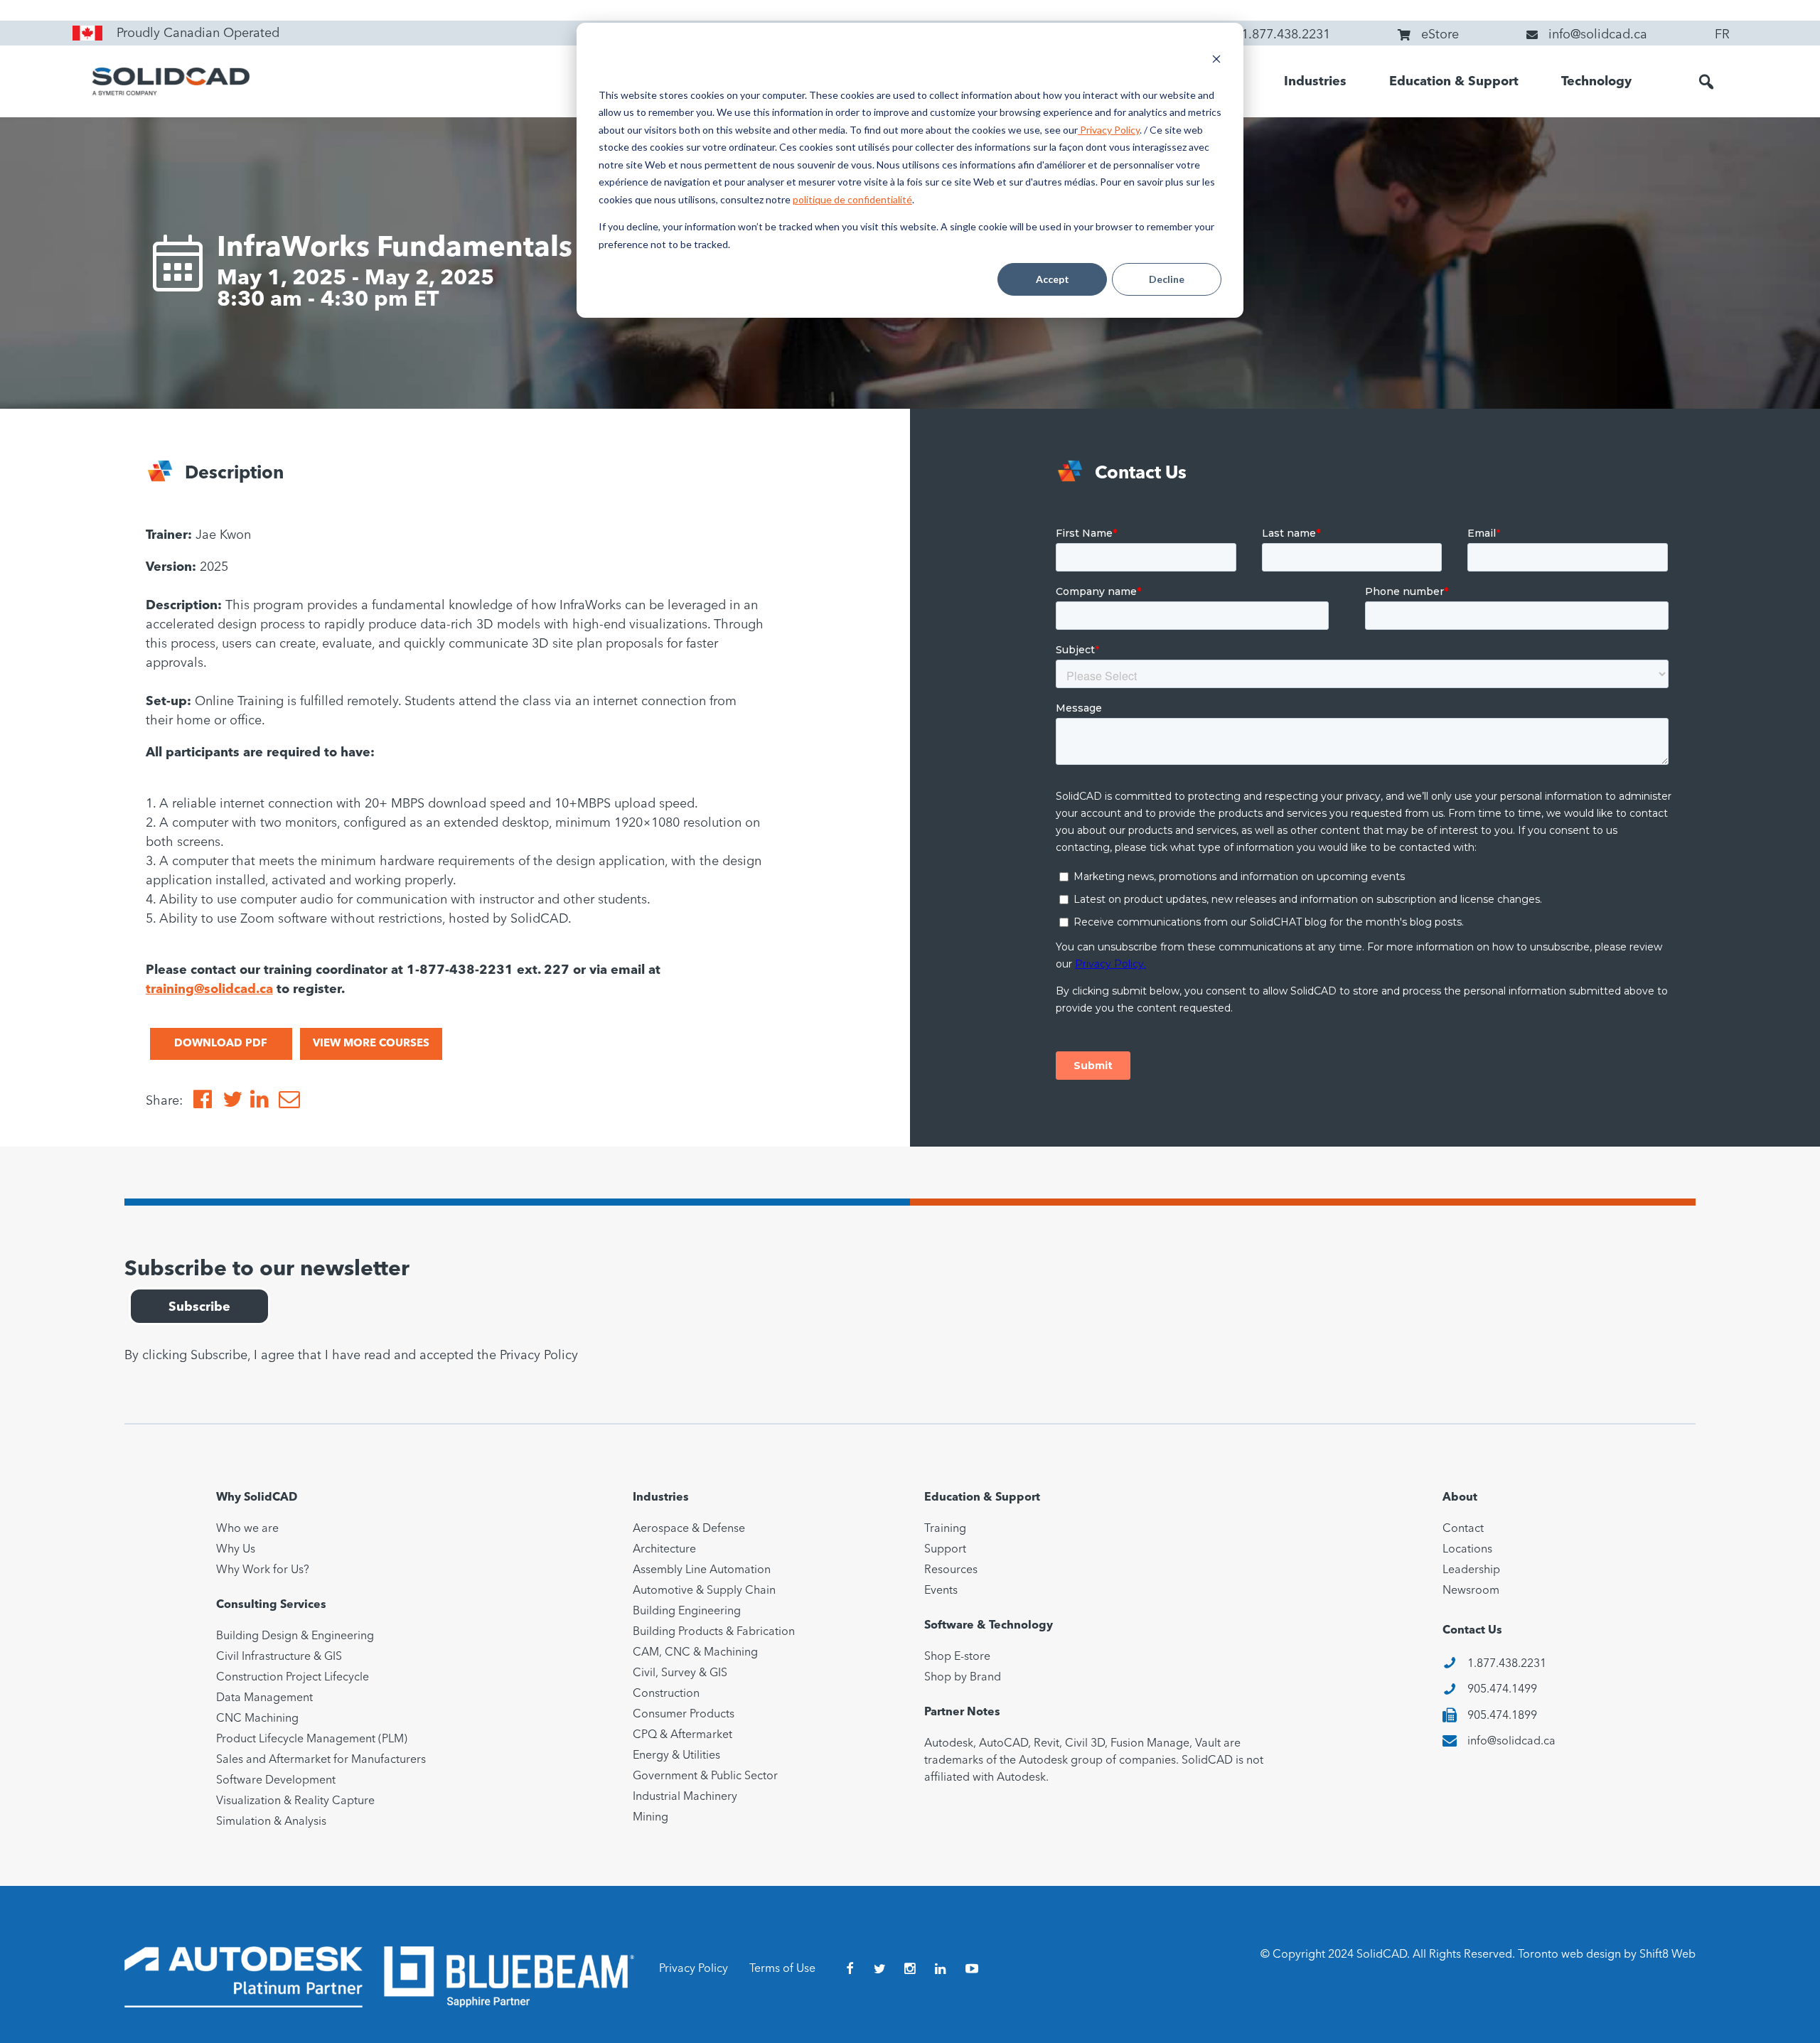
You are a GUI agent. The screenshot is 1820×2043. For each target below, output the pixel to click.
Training (945, 1529)
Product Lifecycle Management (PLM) (312, 1739)
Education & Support (1454, 82)
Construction (666, 1694)
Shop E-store (957, 1657)
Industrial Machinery (685, 1797)
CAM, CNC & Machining (695, 1653)
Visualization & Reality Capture (295, 1801)
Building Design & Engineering (295, 1636)
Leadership (1471, 1570)
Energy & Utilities (676, 1756)
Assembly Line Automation (702, 1570)
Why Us (236, 1550)
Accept (1053, 279)
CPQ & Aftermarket (682, 1735)
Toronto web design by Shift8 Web (1607, 1955)
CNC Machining (257, 1719)
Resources (951, 1570)
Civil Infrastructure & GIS (279, 1657)
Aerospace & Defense (689, 1529)
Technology (1596, 82)
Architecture (664, 1550)
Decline (1167, 279)
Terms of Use (782, 1969)
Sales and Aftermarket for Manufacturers (321, 1760)
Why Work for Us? (263, 1570)
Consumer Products (684, 1715)
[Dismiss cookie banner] (1216, 61)
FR (1722, 35)
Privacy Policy (1109, 130)
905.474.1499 (1502, 1690)
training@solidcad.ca (209, 990)
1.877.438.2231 (1507, 1664)
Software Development (276, 1781)
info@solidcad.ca (1511, 1742)
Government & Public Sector (705, 1776)
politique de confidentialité (852, 199)
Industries (1315, 82)
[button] (1706, 82)
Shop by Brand (963, 1678)
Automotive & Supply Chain (704, 1591)
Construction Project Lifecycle (293, 1678)
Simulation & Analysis (271, 1822)
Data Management (264, 1698)
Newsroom (1471, 1591)
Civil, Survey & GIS (680, 1673)
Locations (1467, 1550)
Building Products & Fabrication (714, 1632)
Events (941, 1591)
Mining (651, 1818)
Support (945, 1550)
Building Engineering (687, 1612)
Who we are (247, 1529)
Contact (1463, 1529)
